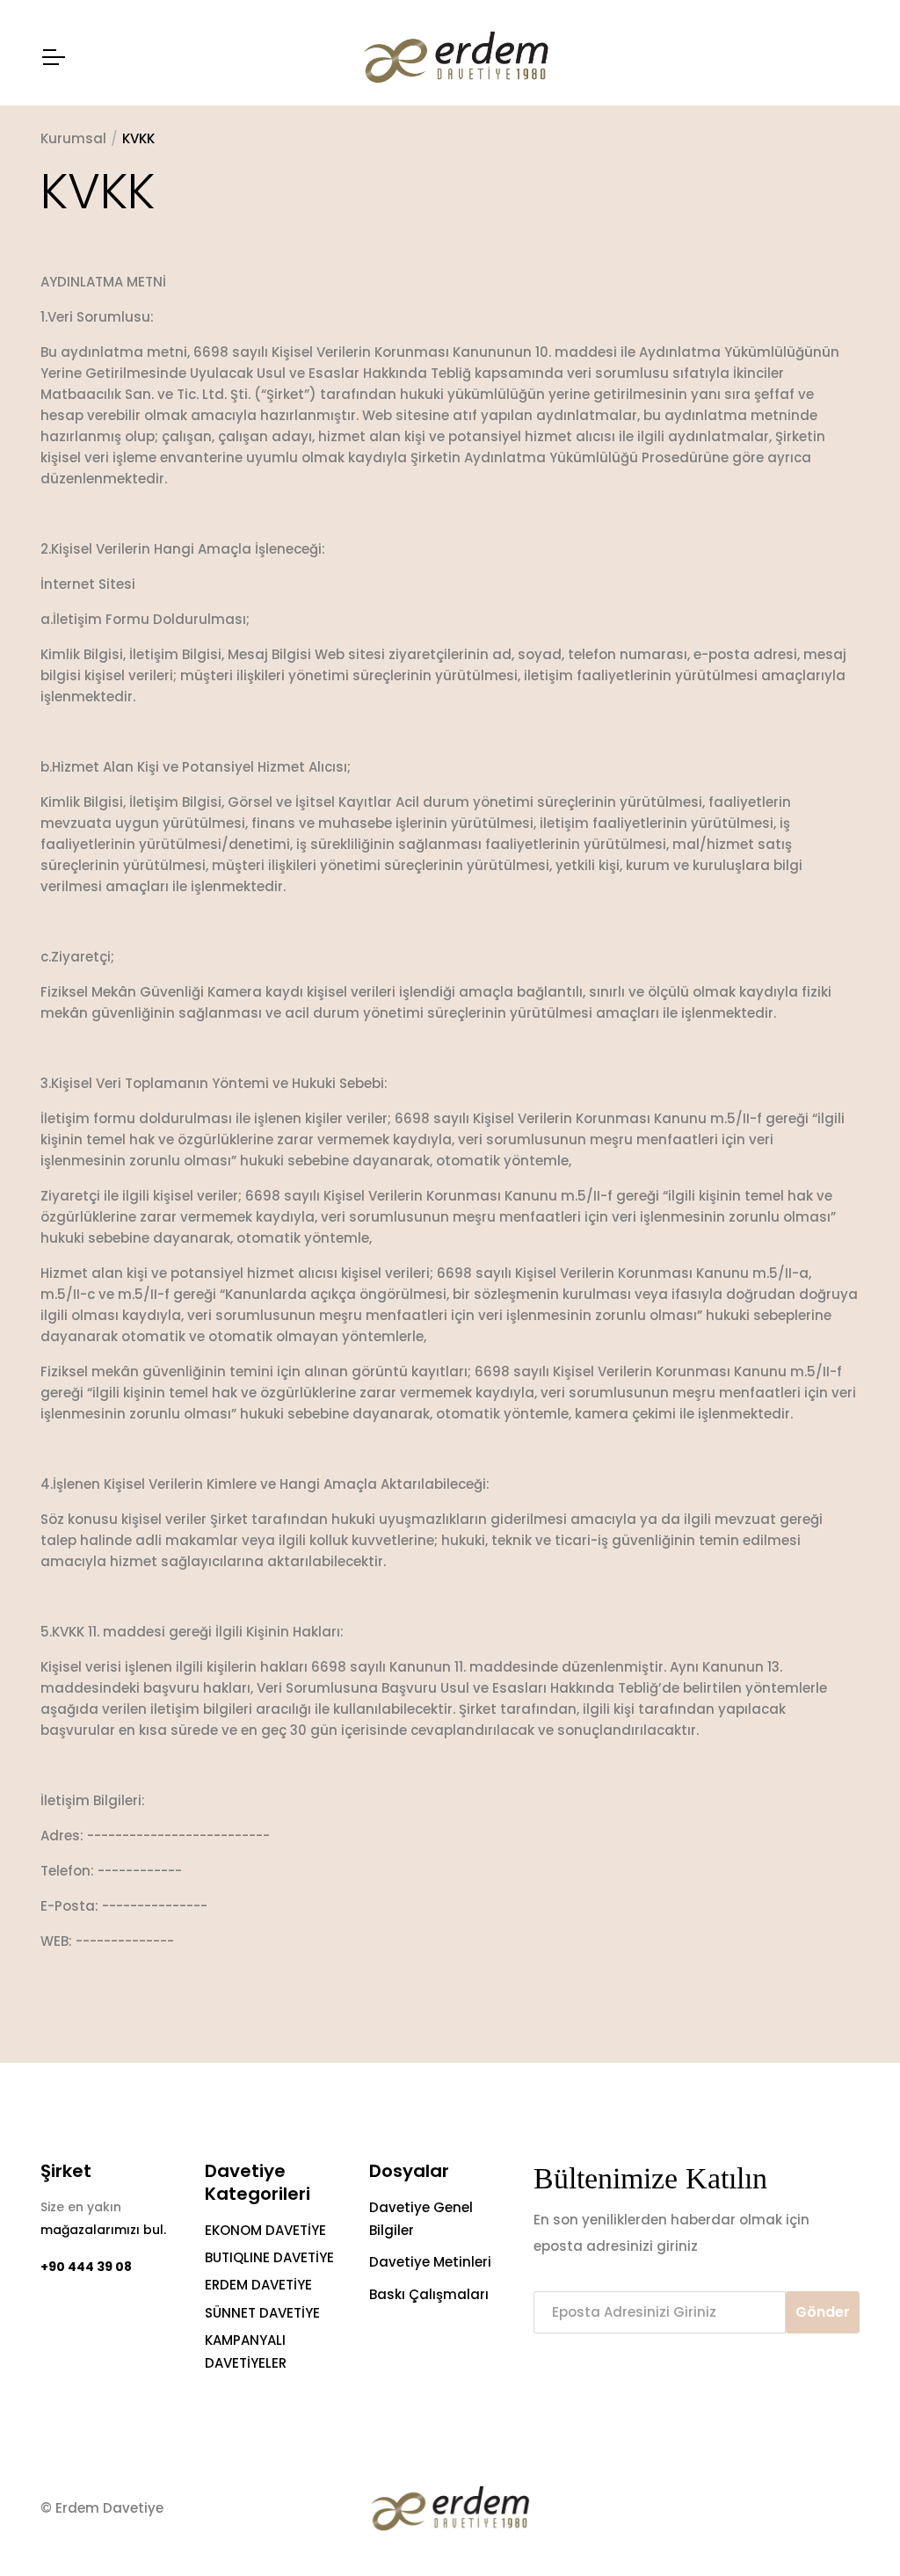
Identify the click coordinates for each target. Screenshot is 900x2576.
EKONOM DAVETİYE (265, 2230)
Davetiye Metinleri (430, 2262)
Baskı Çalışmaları (429, 2294)
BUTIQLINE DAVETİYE (269, 2257)
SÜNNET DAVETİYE (262, 2313)
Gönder (823, 2312)
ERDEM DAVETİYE (258, 2285)
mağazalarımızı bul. (103, 2230)
